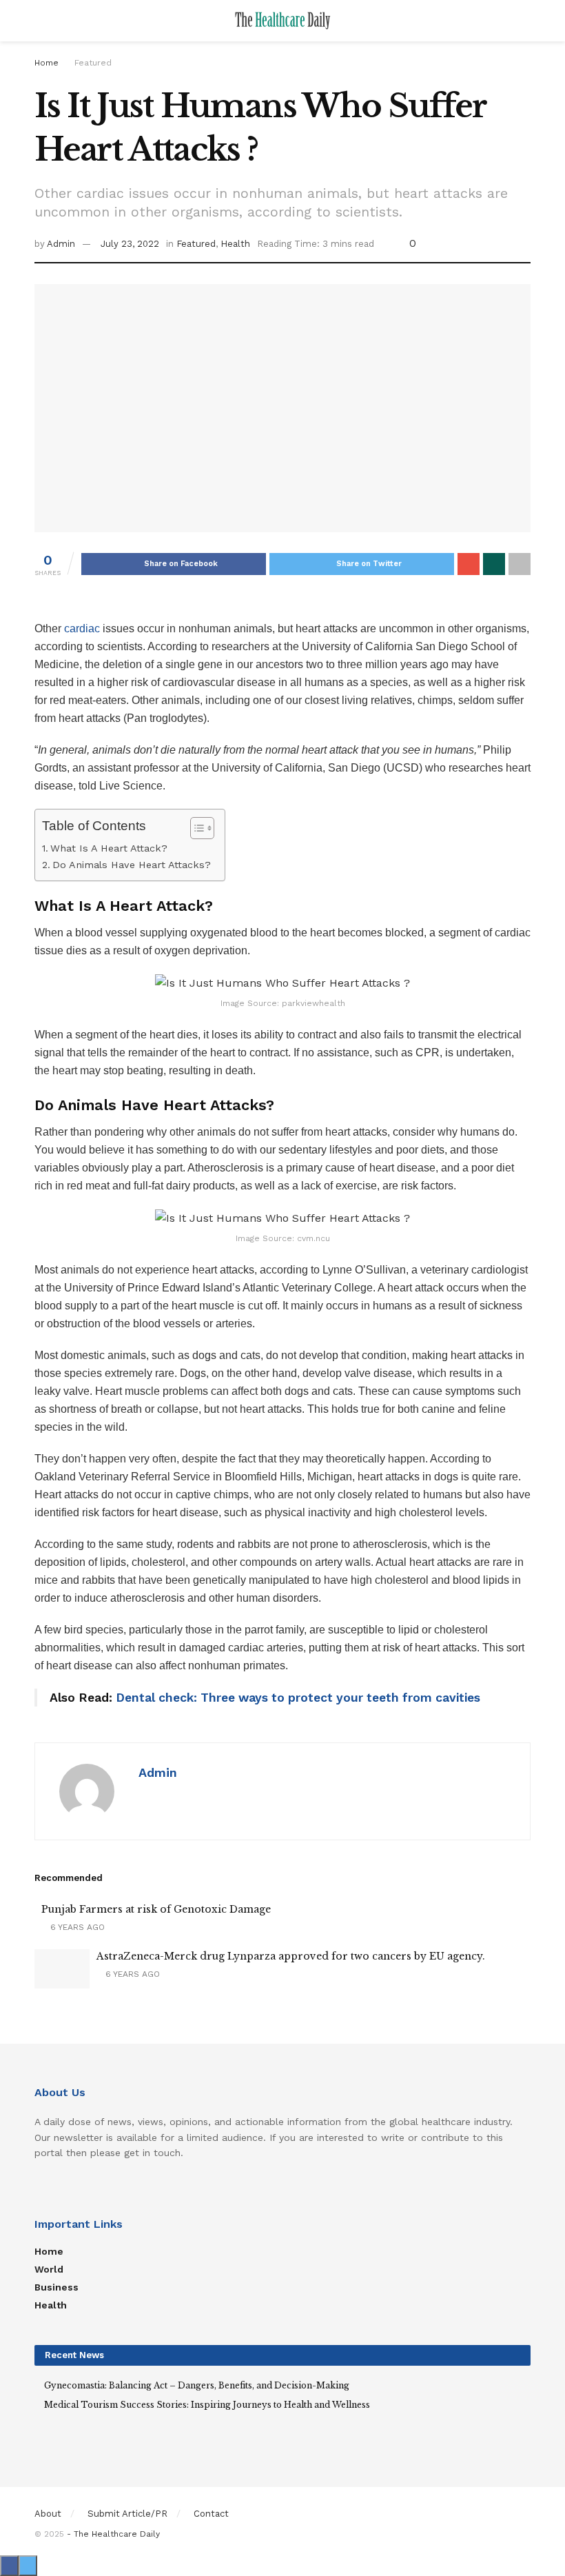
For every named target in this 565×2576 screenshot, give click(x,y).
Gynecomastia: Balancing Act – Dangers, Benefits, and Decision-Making (197, 2385)
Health (235, 244)
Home (47, 63)
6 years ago (76, 1927)
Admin (61, 244)
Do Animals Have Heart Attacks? (132, 865)
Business (56, 2287)
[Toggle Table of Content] (195, 828)
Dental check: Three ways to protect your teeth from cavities (298, 1698)
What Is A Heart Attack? (109, 848)
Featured (93, 63)
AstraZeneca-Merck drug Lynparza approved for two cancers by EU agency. (291, 1956)
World (49, 2269)
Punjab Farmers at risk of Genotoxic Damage (156, 1909)
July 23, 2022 (130, 244)
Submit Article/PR (127, 2514)
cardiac (82, 628)
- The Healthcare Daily (113, 2534)
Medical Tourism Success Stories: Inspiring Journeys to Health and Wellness (207, 2405)
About (48, 2514)
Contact (211, 2514)
